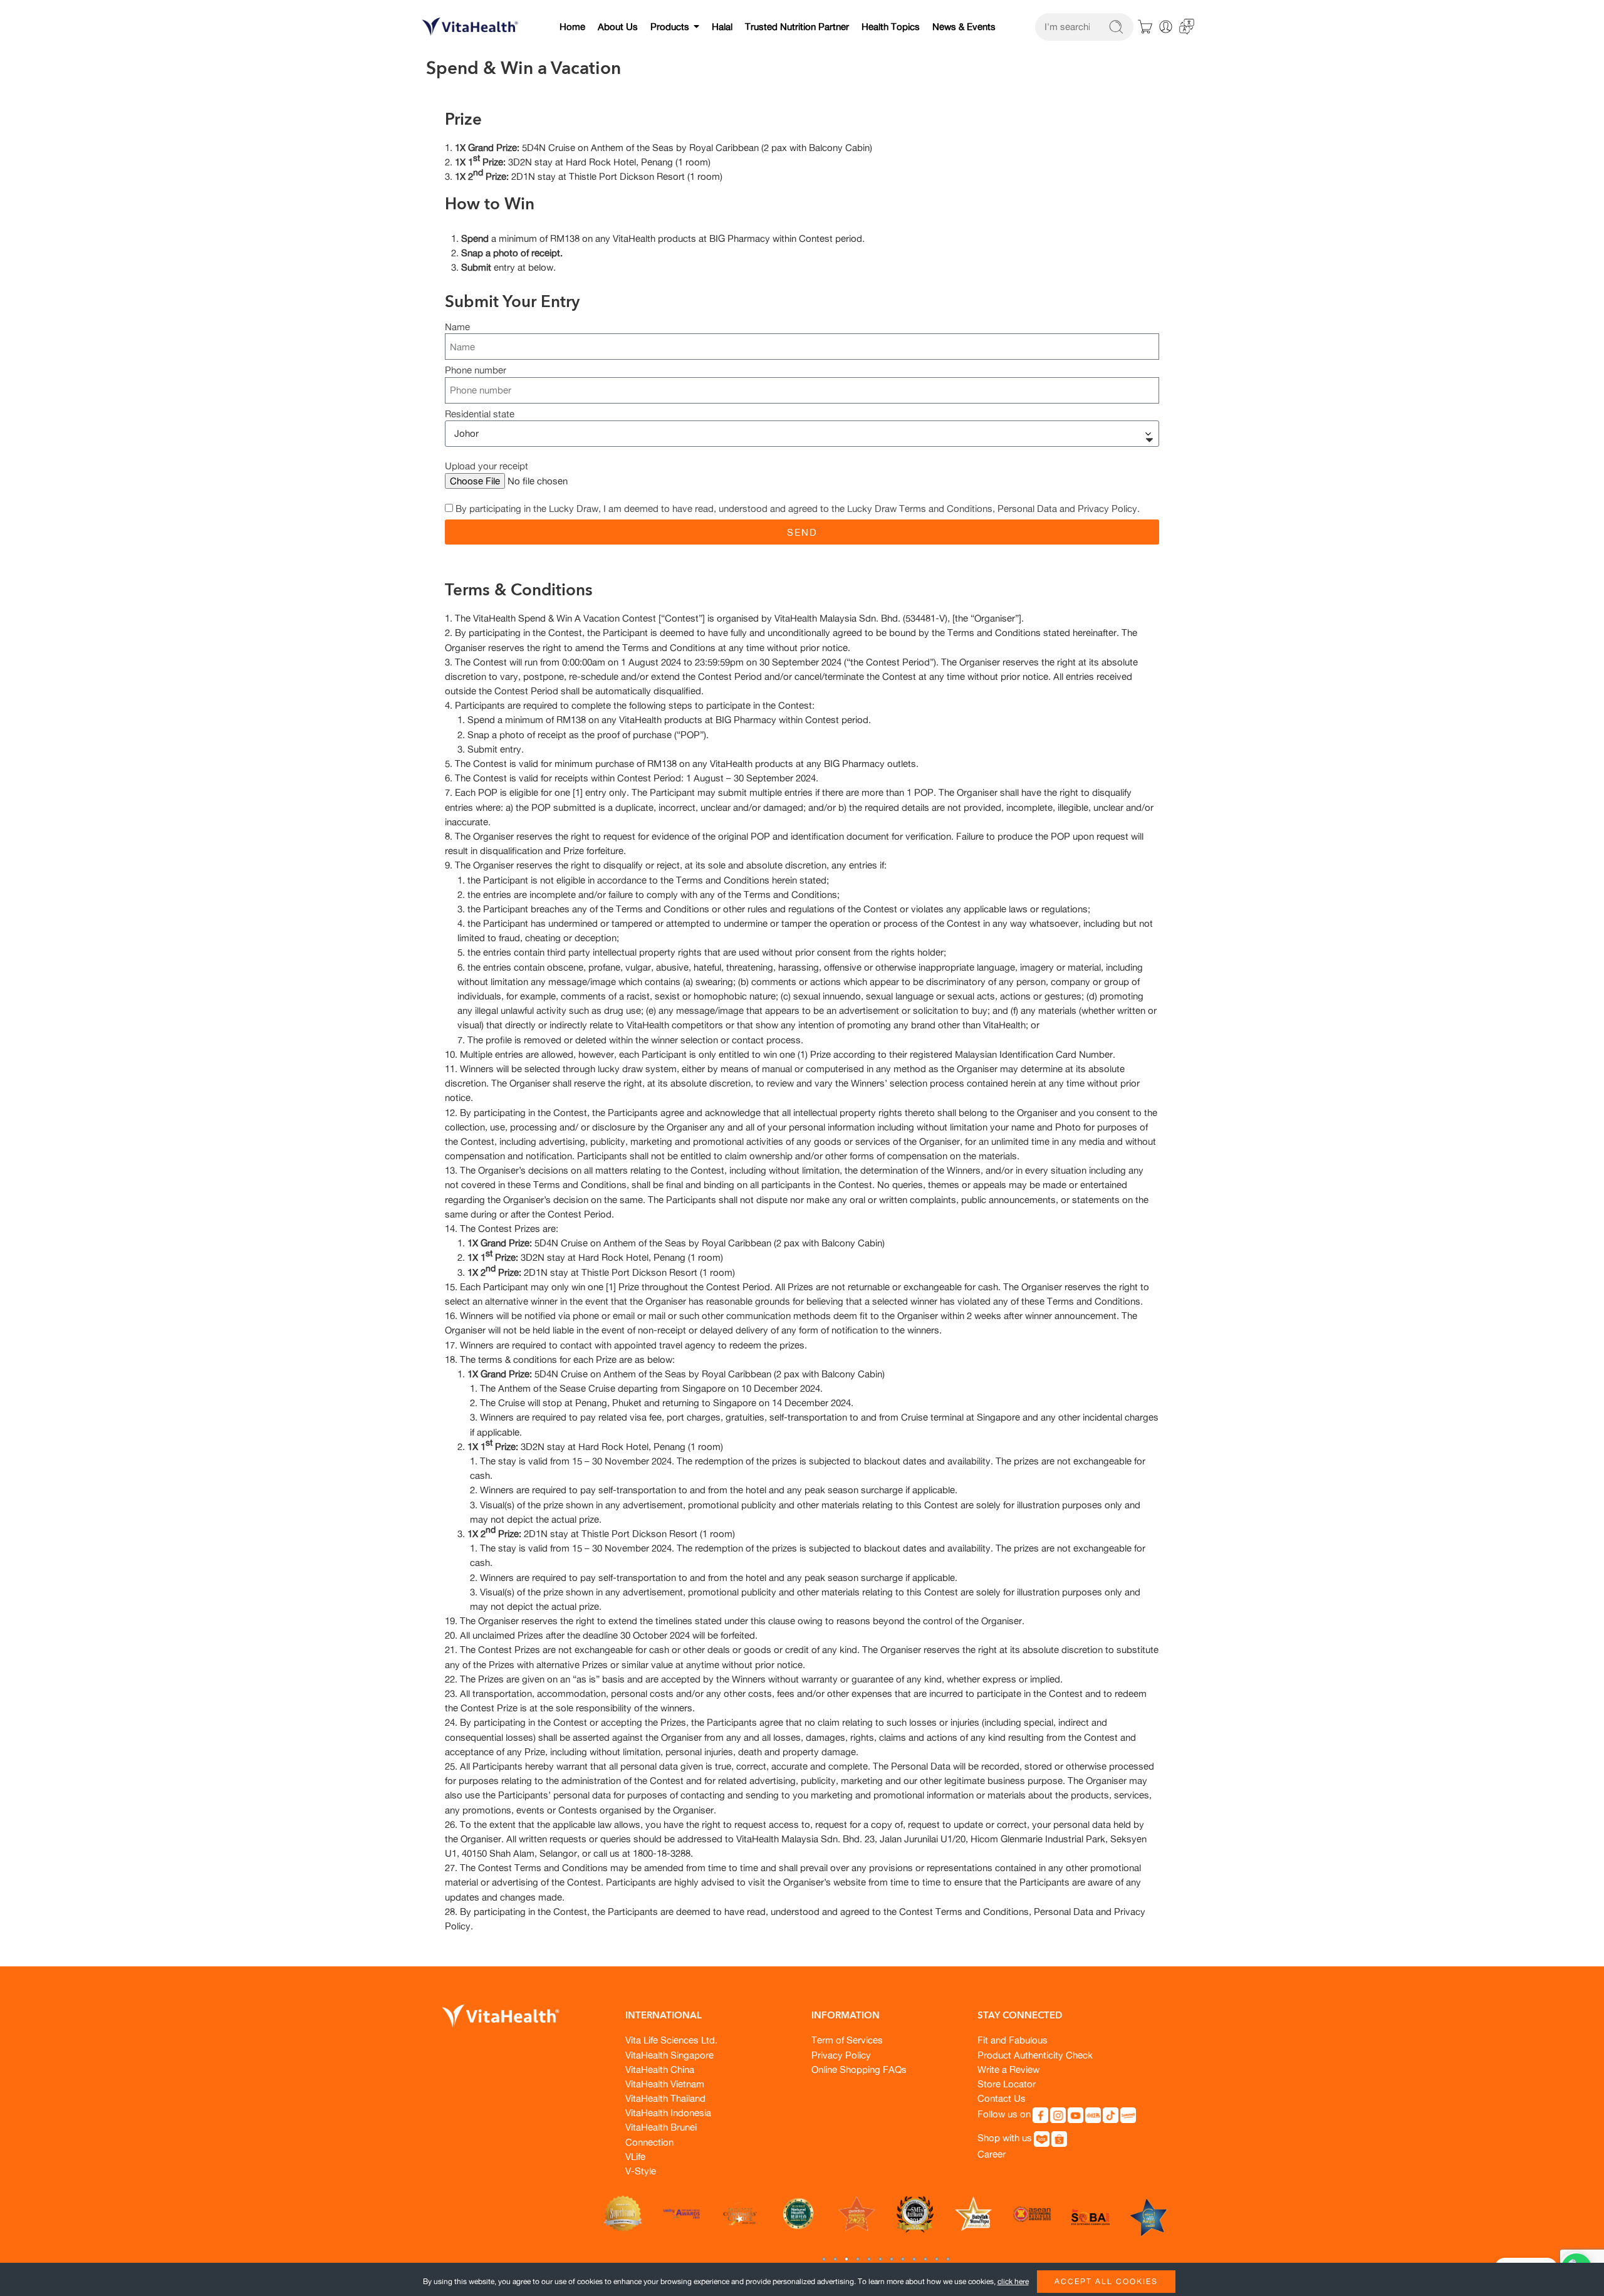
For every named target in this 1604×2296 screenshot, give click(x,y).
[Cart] (1145, 27)
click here (1013, 2281)
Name (457, 327)
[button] (824, 2259)
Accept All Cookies (1106, 2281)
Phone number (476, 371)
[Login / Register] (1166, 27)
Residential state (480, 415)
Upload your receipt (487, 467)
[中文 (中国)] (1187, 25)
